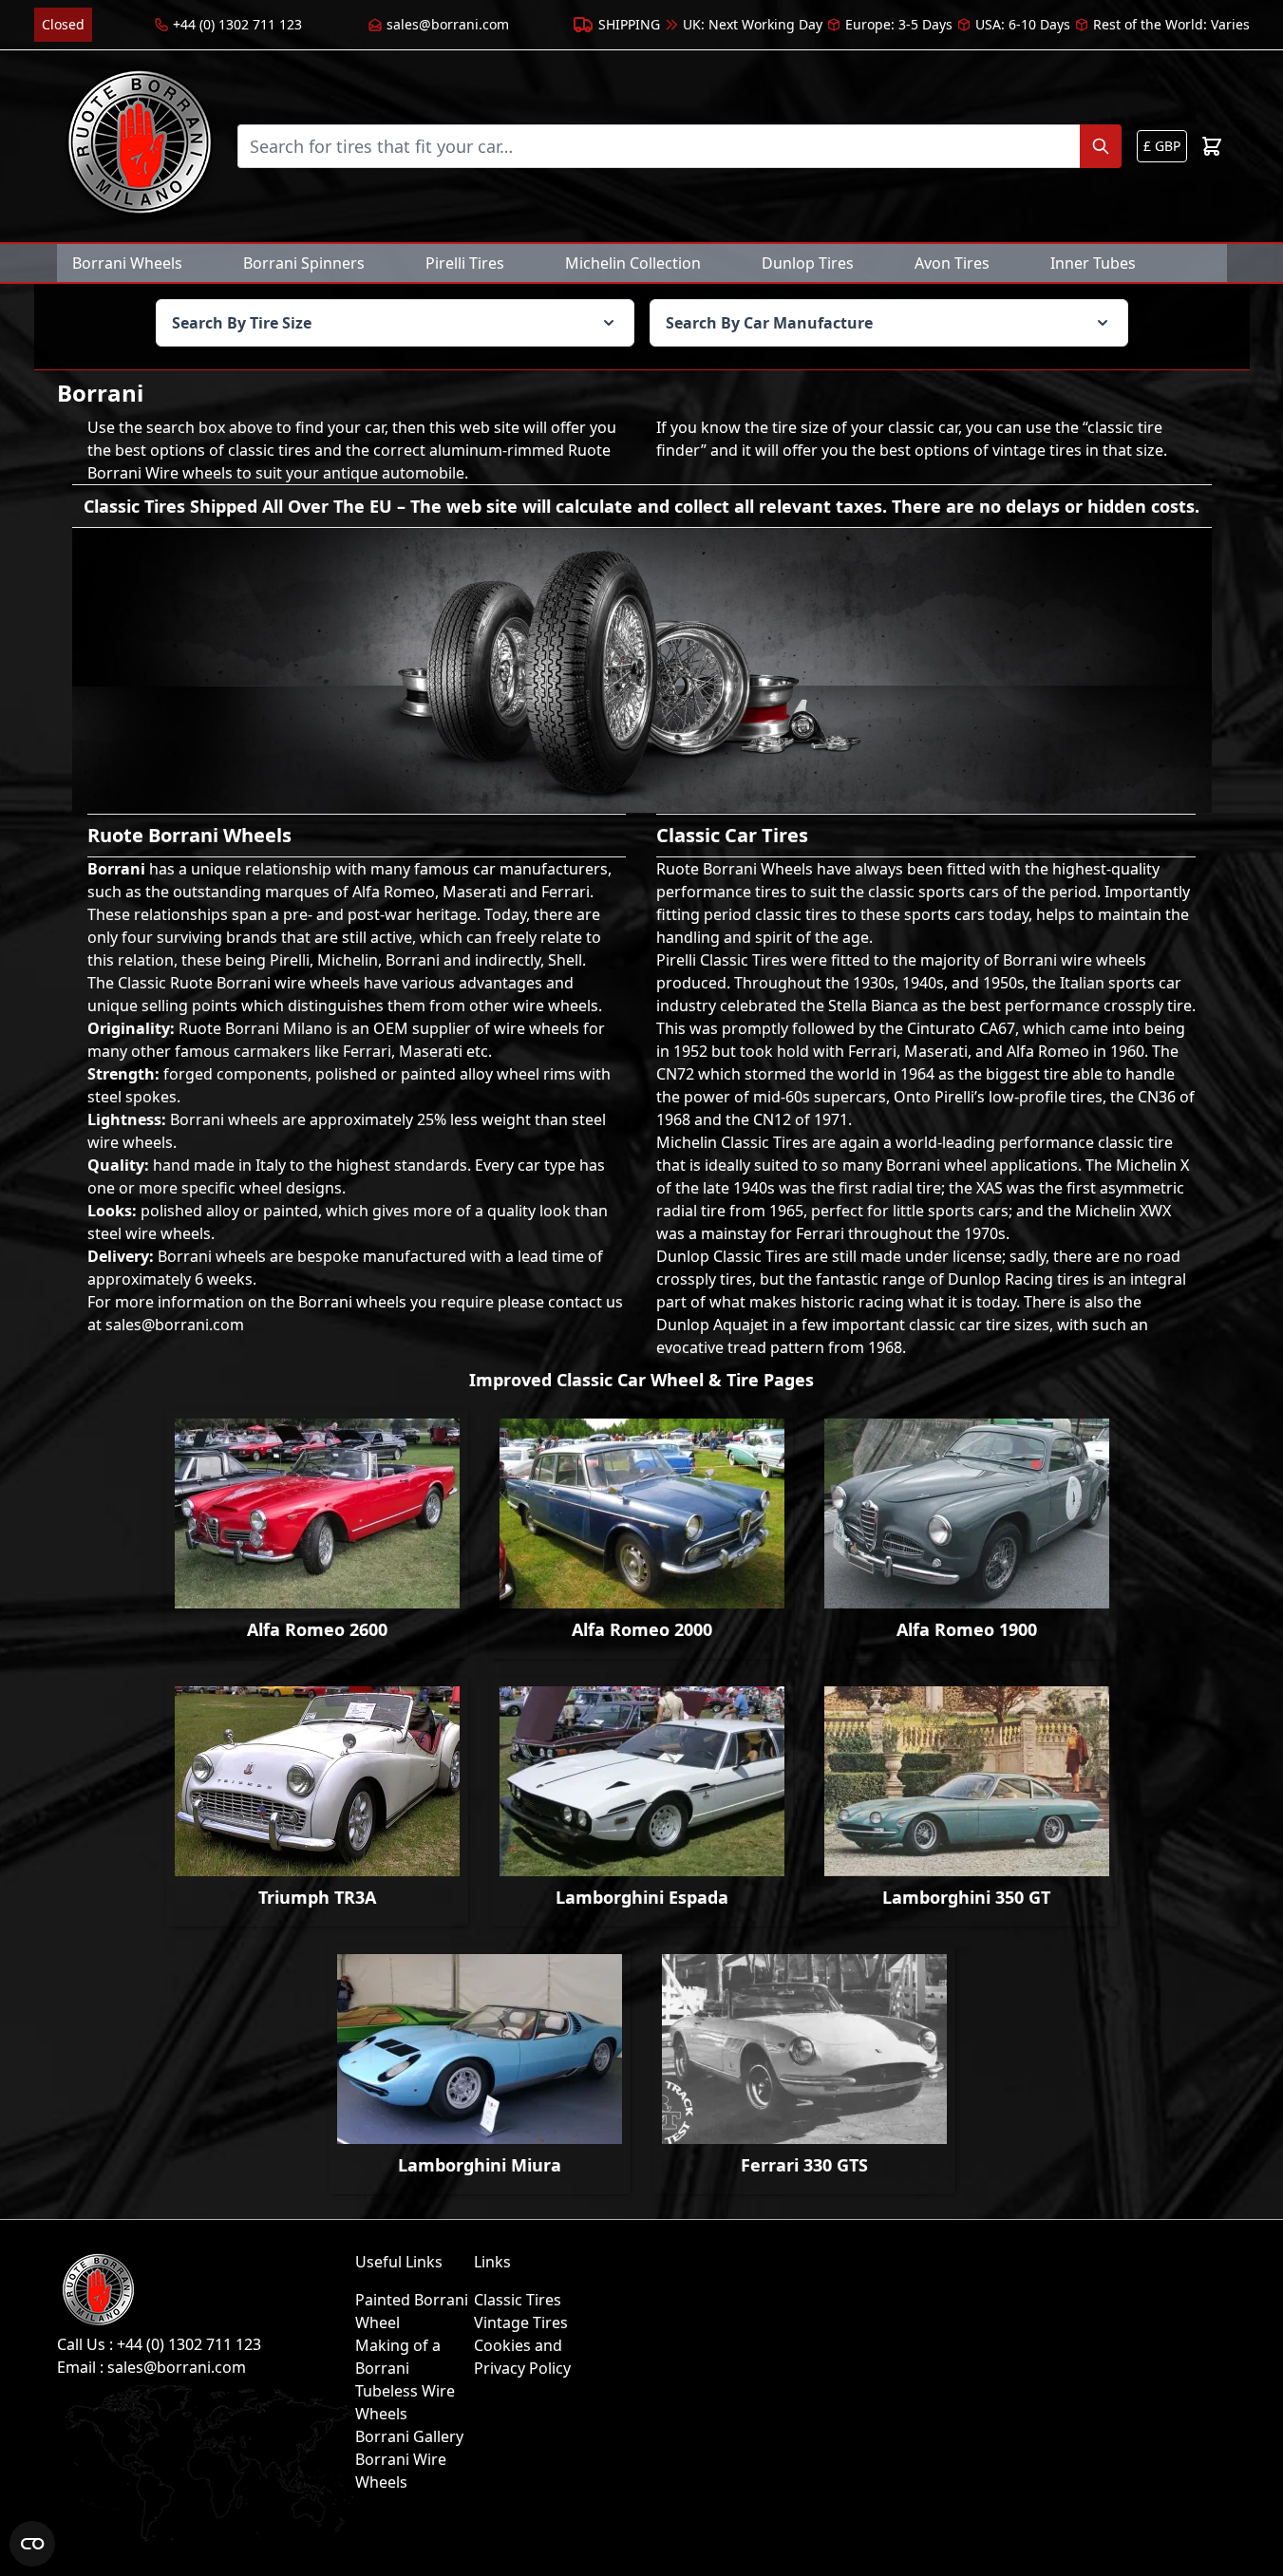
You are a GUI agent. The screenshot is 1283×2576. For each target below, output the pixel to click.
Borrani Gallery (409, 2436)
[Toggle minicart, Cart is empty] (1212, 146)
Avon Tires (952, 263)
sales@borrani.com (448, 24)
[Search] (1101, 146)
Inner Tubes (1093, 263)
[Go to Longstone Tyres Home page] (140, 146)
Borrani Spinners (304, 263)
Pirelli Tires (465, 263)
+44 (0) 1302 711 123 (237, 24)
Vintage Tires (521, 2322)
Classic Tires (518, 2300)
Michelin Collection (633, 263)
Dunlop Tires (808, 263)
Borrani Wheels (127, 263)
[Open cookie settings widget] (32, 2544)
